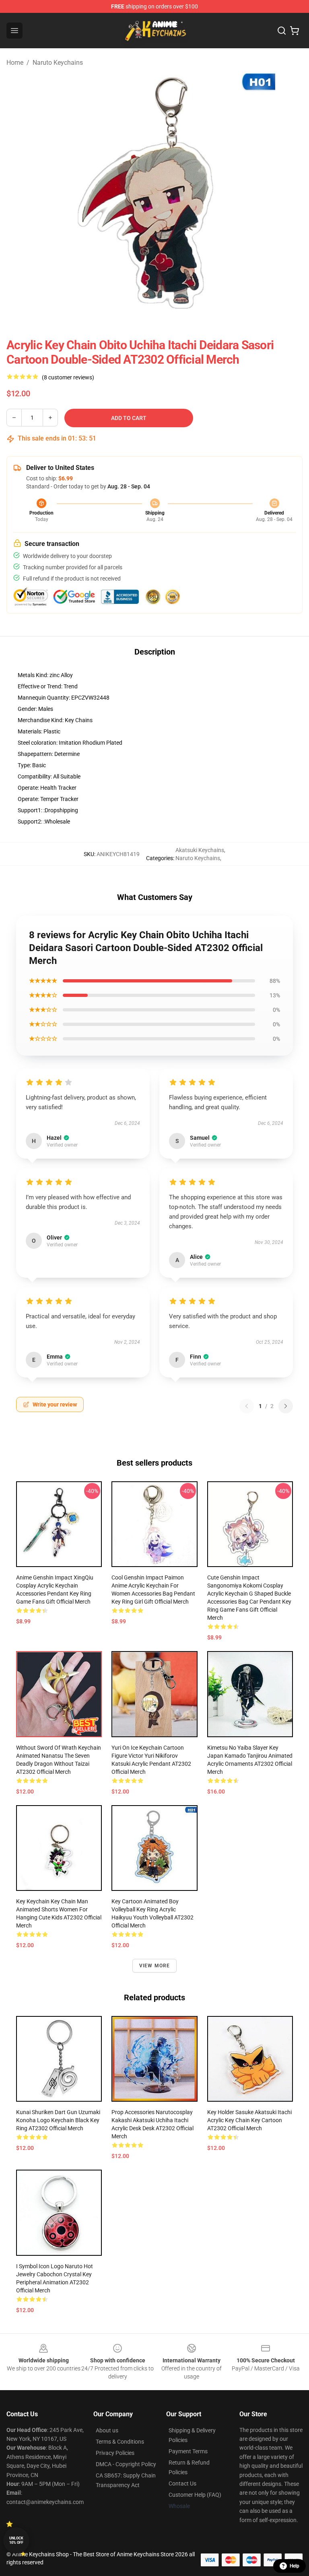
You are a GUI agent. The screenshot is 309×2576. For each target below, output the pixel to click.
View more (155, 1966)
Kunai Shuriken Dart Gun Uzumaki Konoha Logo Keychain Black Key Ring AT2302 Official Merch (58, 2120)
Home (15, 63)
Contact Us (182, 2483)
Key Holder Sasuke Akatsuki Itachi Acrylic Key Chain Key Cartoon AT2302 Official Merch (249, 2120)
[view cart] (295, 31)
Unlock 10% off (16, 2540)
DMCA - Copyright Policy (126, 2464)
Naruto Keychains (58, 63)
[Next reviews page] (286, 1406)
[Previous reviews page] (247, 1406)
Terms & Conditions (120, 2442)
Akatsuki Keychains (200, 850)
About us (107, 2430)
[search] (282, 31)
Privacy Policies (115, 2453)
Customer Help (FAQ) (195, 2495)
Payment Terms (188, 2451)
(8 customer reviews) (68, 377)
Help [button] (295, 2566)
